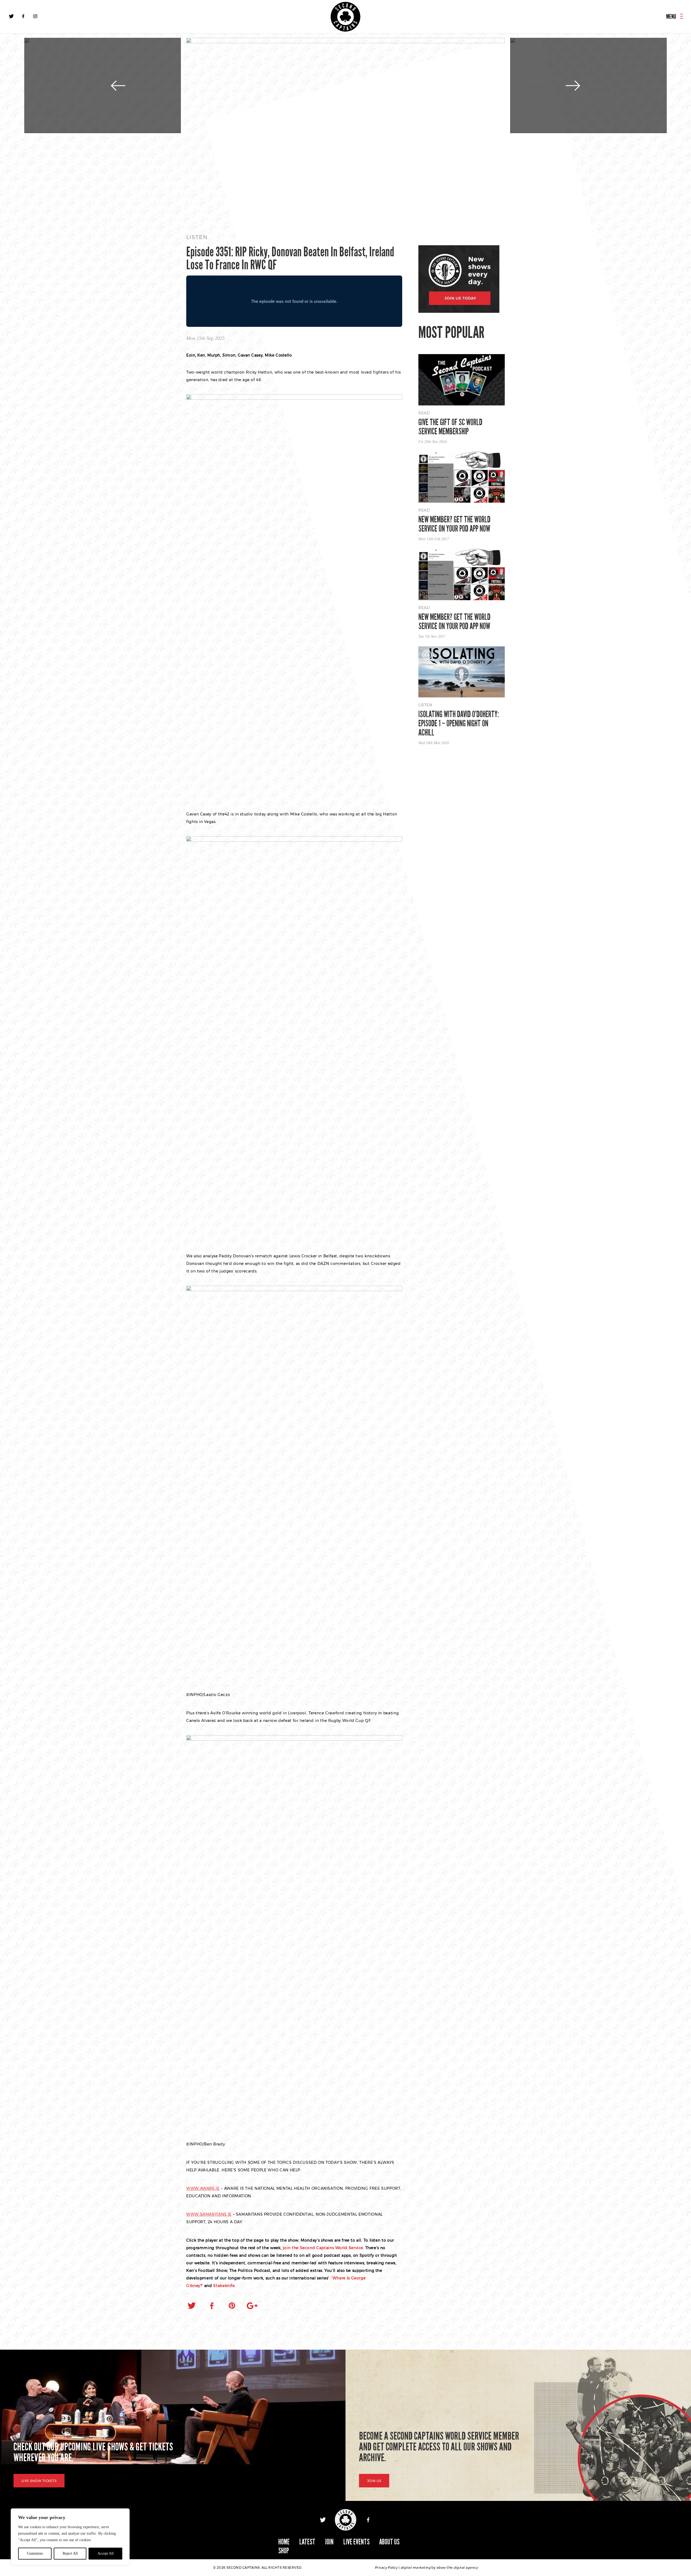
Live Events (356, 2542)
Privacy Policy (386, 2567)
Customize (35, 2553)
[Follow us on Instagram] (35, 16)
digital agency (466, 2567)
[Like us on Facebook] (23, 16)
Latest (307, 2542)
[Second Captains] (345, 17)
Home (284, 2542)
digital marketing (416, 2567)
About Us (389, 2542)
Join (329, 2542)
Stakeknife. (224, 2286)
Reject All (70, 2553)
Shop (284, 2551)
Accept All (106, 2553)
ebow (441, 2567)
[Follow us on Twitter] (11, 16)
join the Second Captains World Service (323, 2248)
